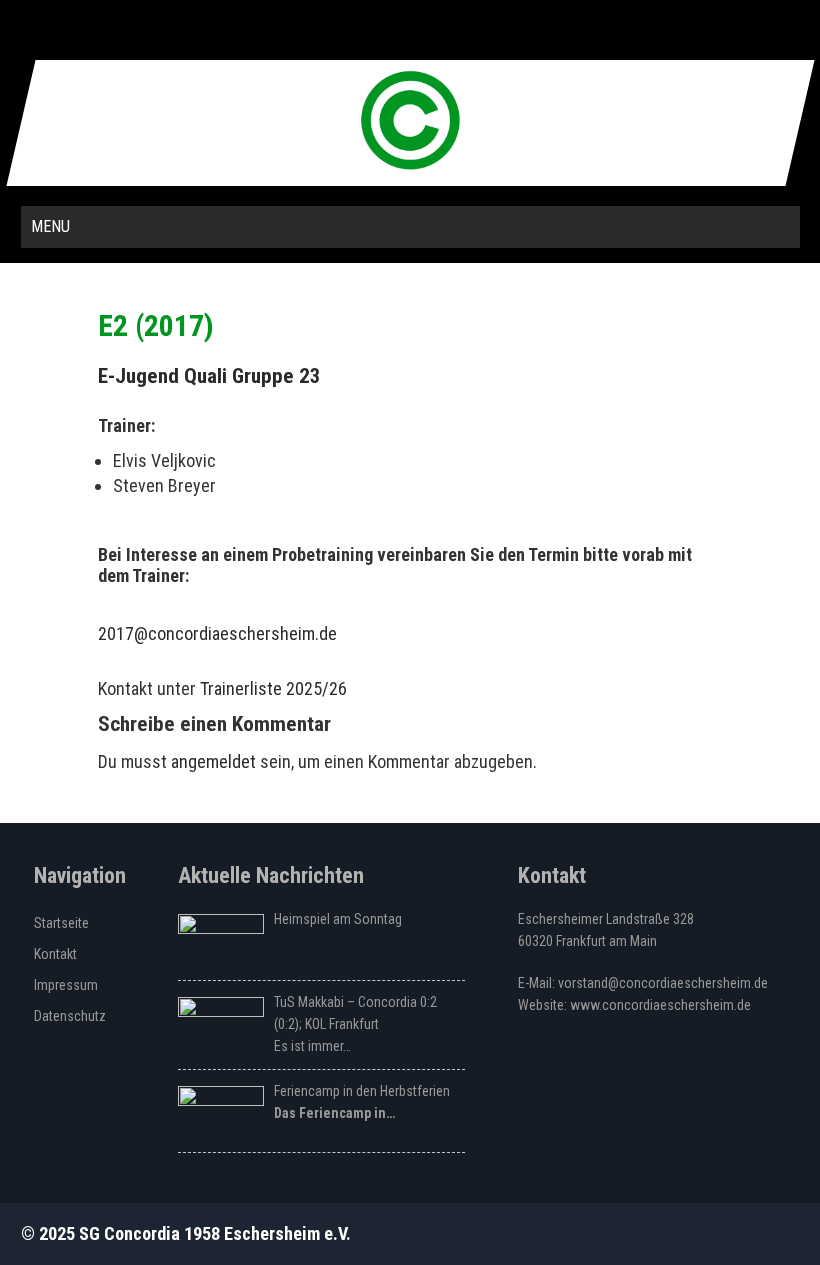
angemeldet (213, 761)
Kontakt (55, 954)
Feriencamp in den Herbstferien (362, 1091)
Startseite (61, 923)
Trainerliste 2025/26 (273, 688)
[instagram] (408, 31)
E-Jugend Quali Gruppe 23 (209, 375)
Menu (50, 226)
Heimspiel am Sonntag (338, 919)
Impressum (66, 985)
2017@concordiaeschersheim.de (217, 633)
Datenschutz (70, 1016)
